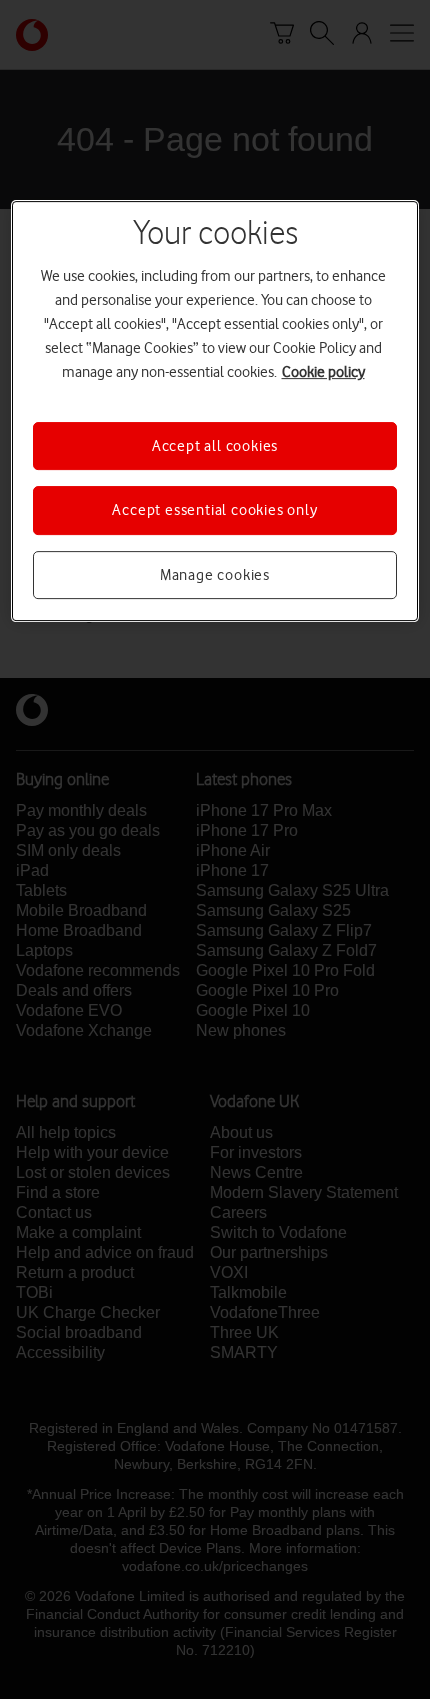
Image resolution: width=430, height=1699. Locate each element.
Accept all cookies (215, 446)
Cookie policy (323, 372)
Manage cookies (215, 575)
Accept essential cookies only (214, 510)
